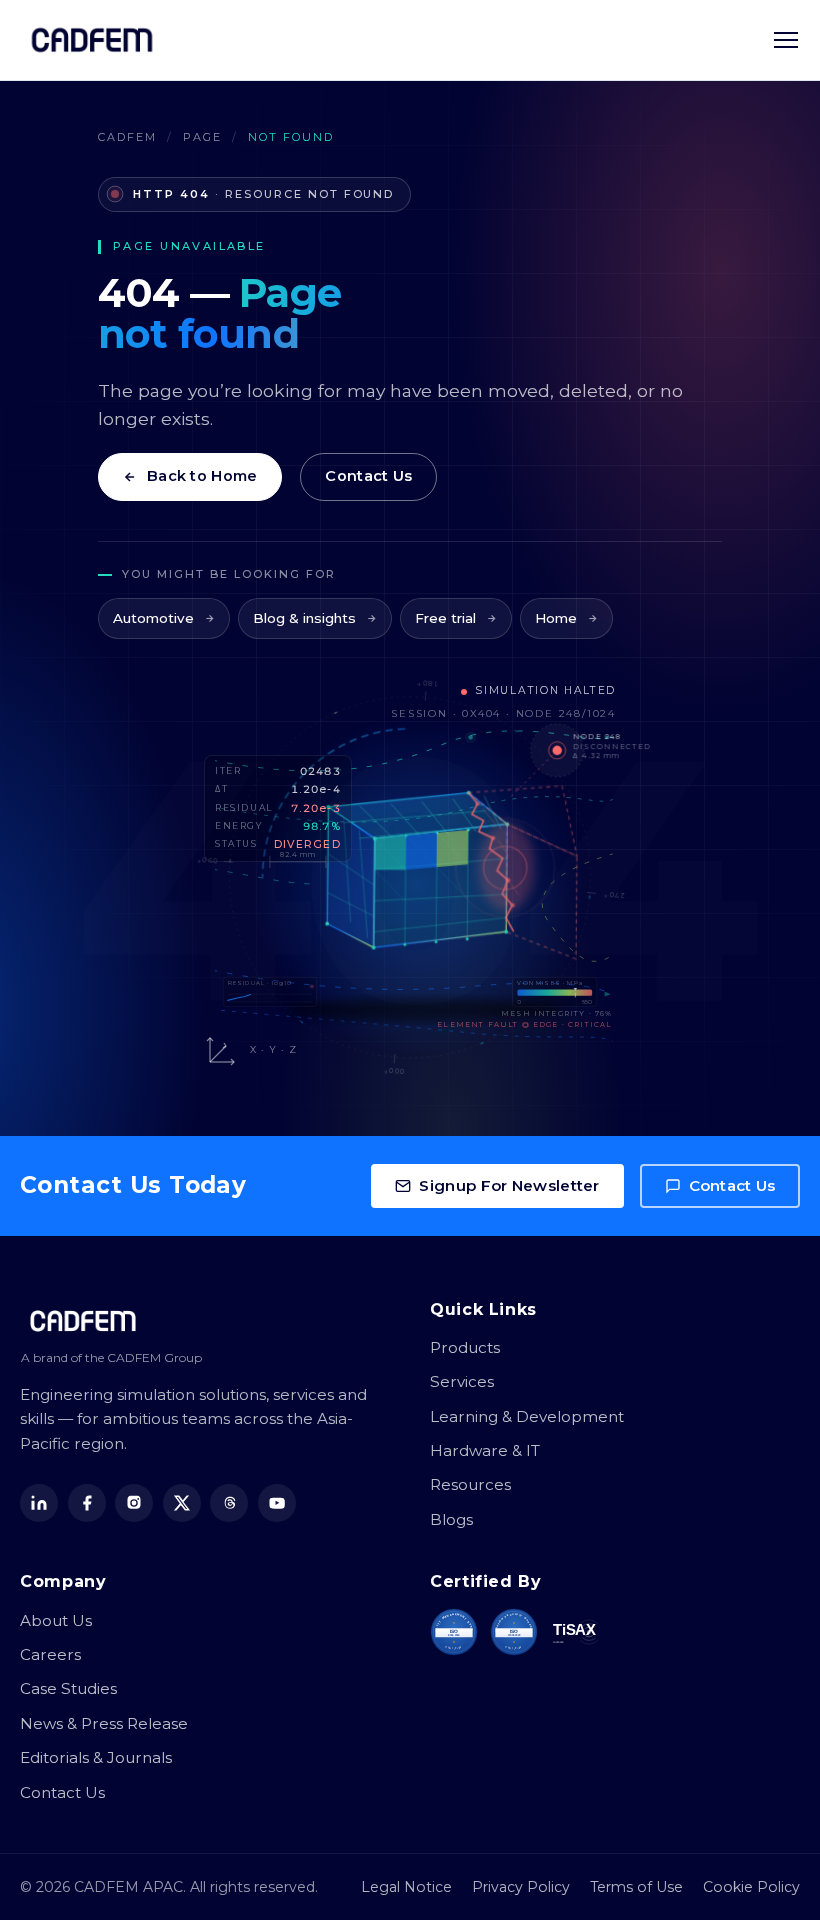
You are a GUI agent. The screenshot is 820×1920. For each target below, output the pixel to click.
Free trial (445, 618)
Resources (470, 1484)
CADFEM (127, 137)
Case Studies (68, 1688)
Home (556, 618)
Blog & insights (304, 618)
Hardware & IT (485, 1450)
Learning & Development (527, 1416)
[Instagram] (134, 1503)
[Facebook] (87, 1503)
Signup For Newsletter (509, 1185)
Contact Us (368, 476)
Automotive (153, 618)
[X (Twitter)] (182, 1503)
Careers (50, 1654)
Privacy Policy (521, 1887)
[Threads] (229, 1503)
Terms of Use (636, 1887)
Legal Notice (406, 1887)
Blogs (451, 1519)
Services (462, 1381)
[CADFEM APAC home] (92, 40)
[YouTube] (277, 1503)
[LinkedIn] (39, 1503)
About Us (56, 1620)
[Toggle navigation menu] (786, 40)
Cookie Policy (751, 1887)
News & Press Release (104, 1723)
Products (465, 1347)
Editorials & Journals (96, 1757)
